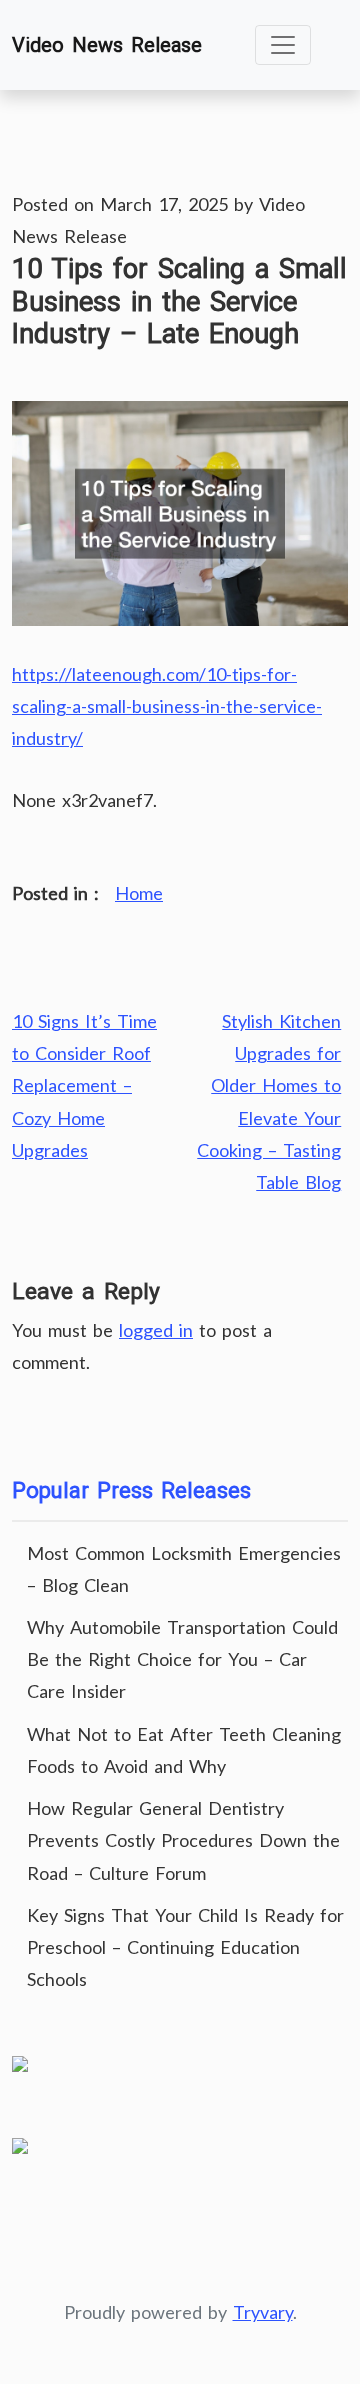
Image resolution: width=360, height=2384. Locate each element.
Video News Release (107, 45)
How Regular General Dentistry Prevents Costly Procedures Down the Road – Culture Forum (183, 1840)
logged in (156, 1330)
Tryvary (263, 2312)
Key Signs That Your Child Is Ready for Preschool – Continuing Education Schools (185, 1947)
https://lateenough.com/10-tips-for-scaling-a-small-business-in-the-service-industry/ (167, 706)
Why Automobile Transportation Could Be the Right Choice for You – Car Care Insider (182, 1659)
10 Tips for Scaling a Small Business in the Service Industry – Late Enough (179, 302)
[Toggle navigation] (283, 45)
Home (139, 893)
